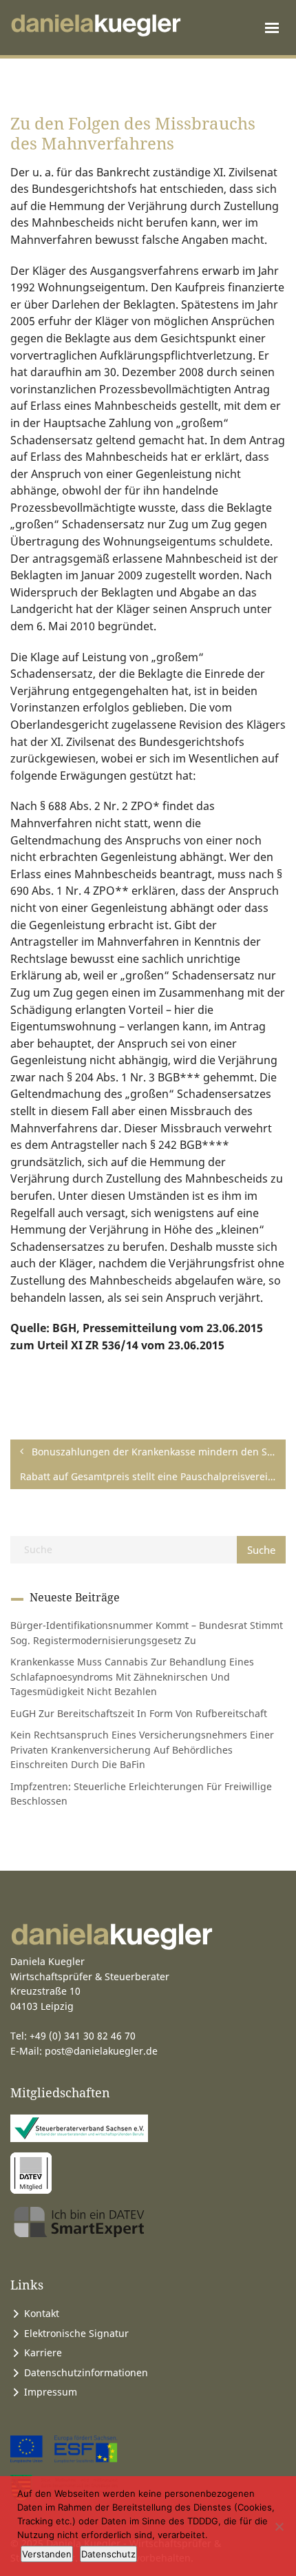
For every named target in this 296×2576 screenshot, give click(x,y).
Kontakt (42, 2313)
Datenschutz (108, 2554)
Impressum (51, 2392)
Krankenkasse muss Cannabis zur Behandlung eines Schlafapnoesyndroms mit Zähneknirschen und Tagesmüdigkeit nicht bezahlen (132, 1676)
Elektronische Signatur (76, 2333)
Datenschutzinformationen (86, 2372)
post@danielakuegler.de (101, 2051)
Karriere (43, 2352)
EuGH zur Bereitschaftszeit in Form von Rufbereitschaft (139, 1713)
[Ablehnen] (279, 2526)
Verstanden (47, 2554)
